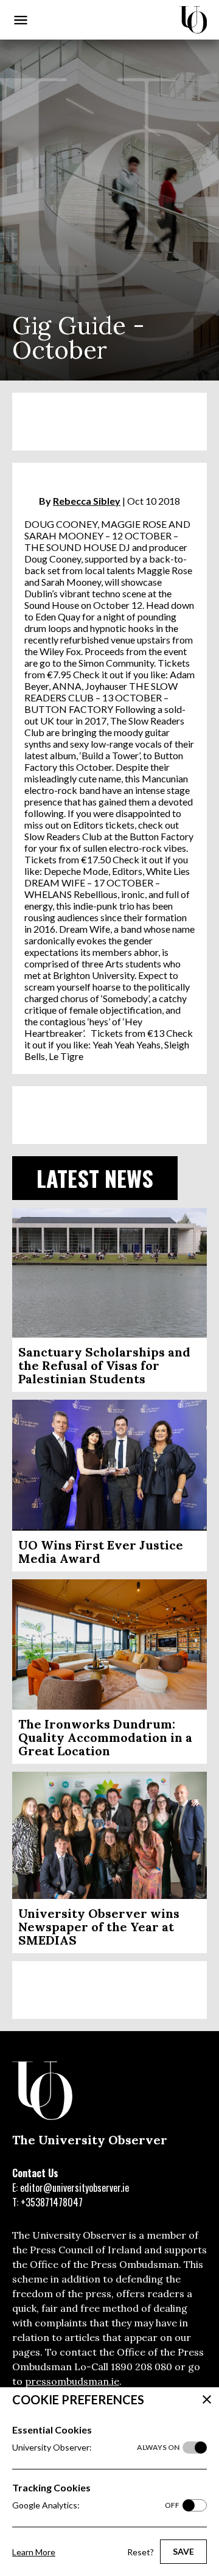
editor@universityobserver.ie (75, 2188)
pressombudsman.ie (72, 2381)
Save (183, 2551)
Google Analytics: (96, 2505)
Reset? (141, 2552)
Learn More (34, 2552)
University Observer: (96, 2447)
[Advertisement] (109, 422)
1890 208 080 (141, 2367)
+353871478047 (52, 2202)
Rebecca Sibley (87, 501)
